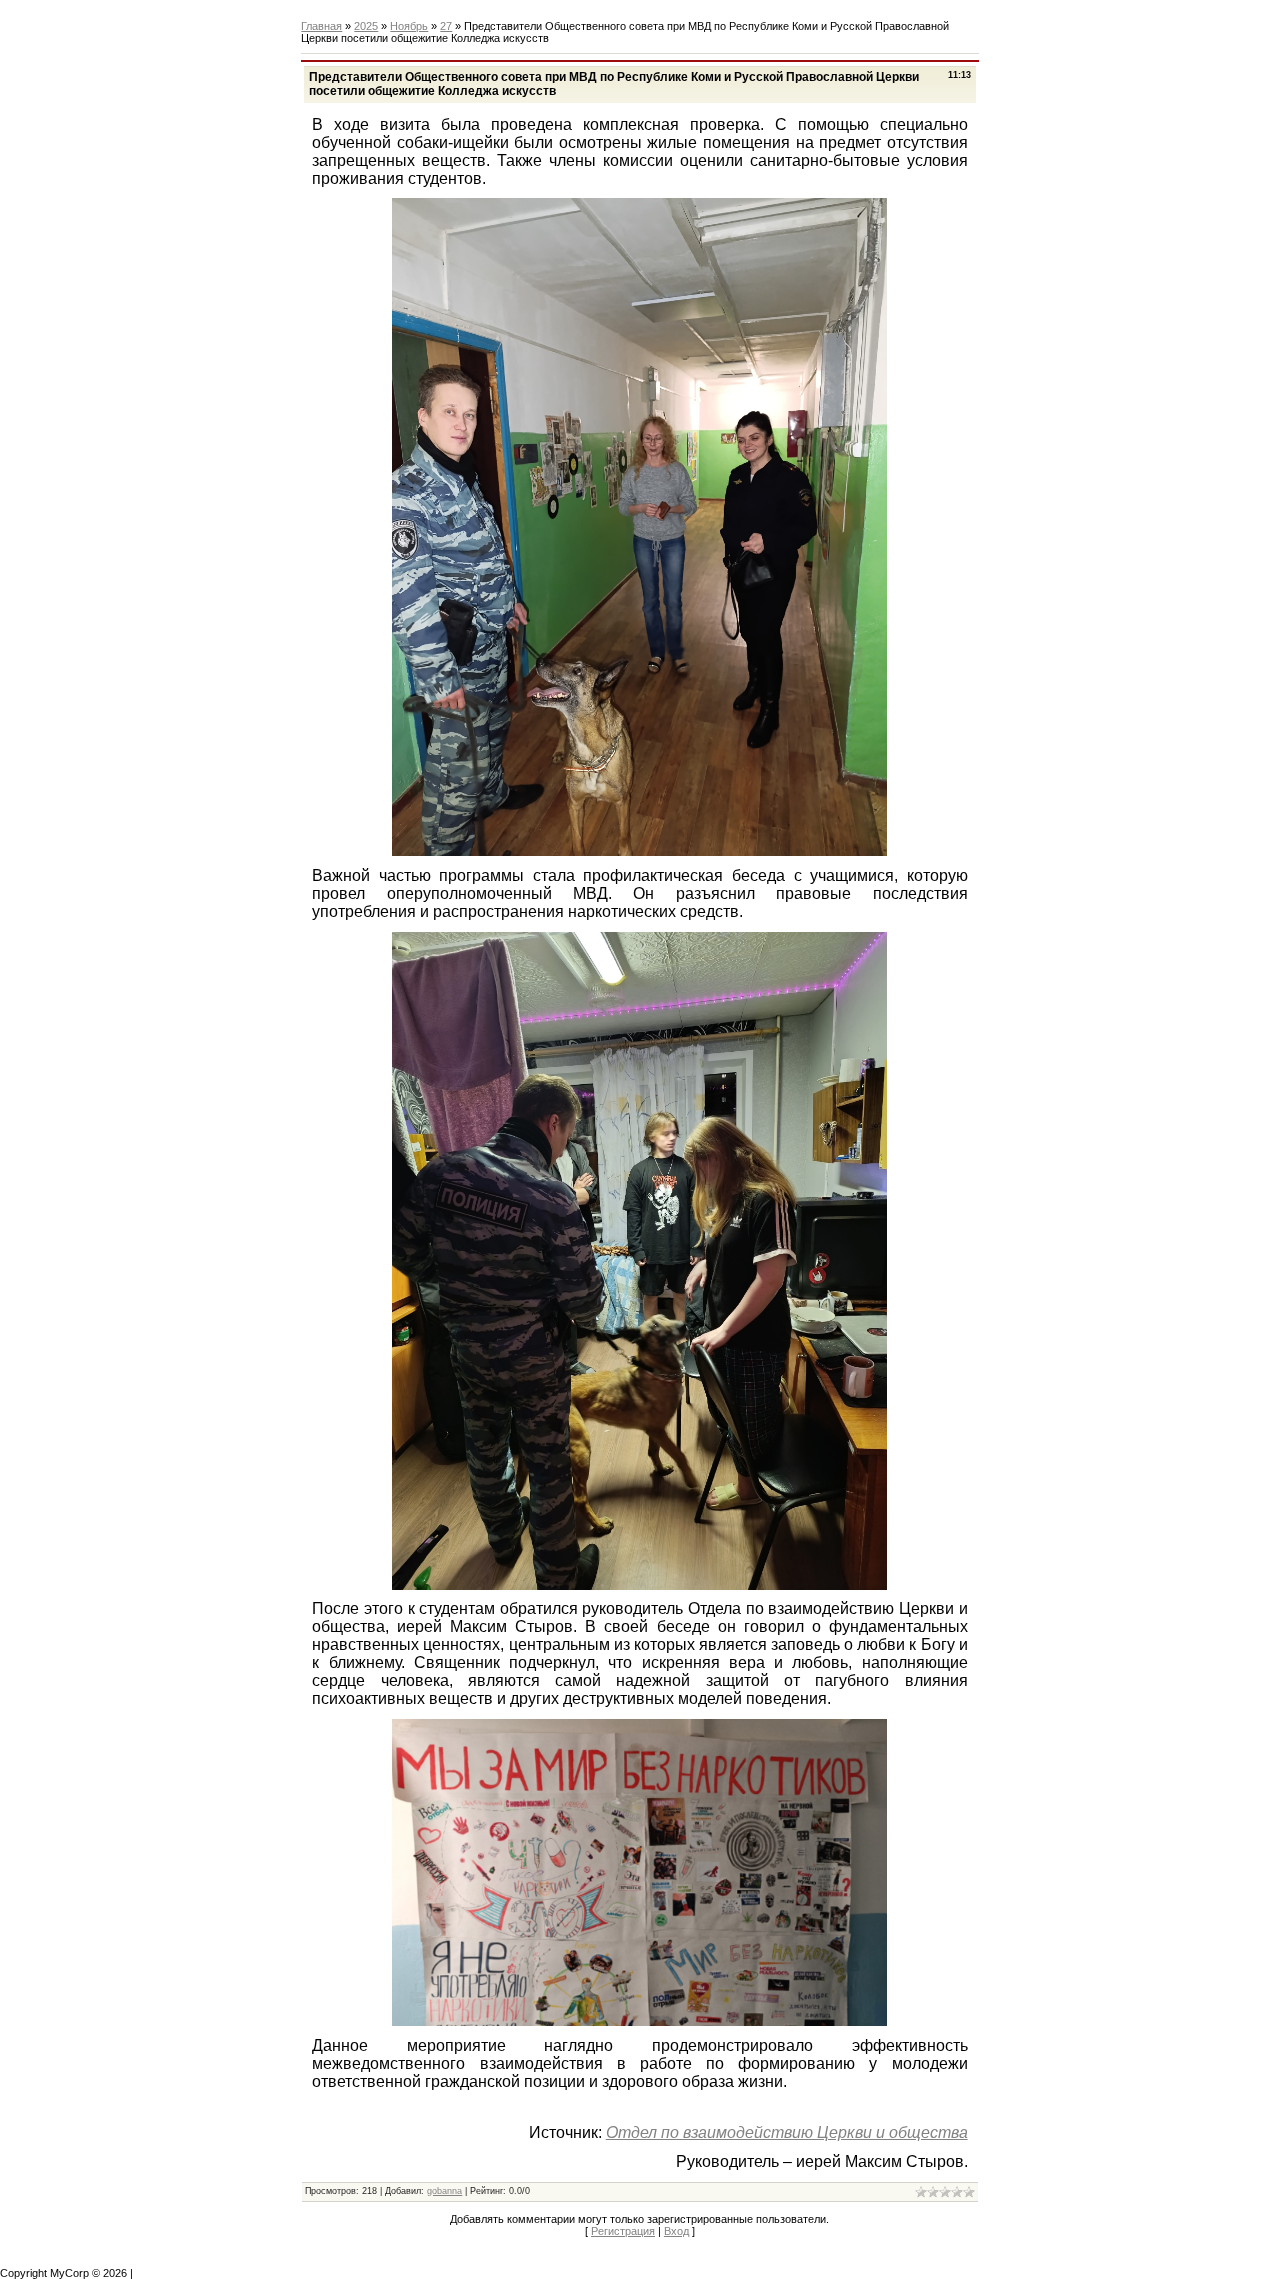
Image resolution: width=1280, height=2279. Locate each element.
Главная (321, 26)
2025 (366, 26)
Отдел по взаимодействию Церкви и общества (787, 2132)
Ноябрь (409, 26)
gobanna (444, 2191)
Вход (676, 2231)
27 (446, 26)
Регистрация (623, 2231)
